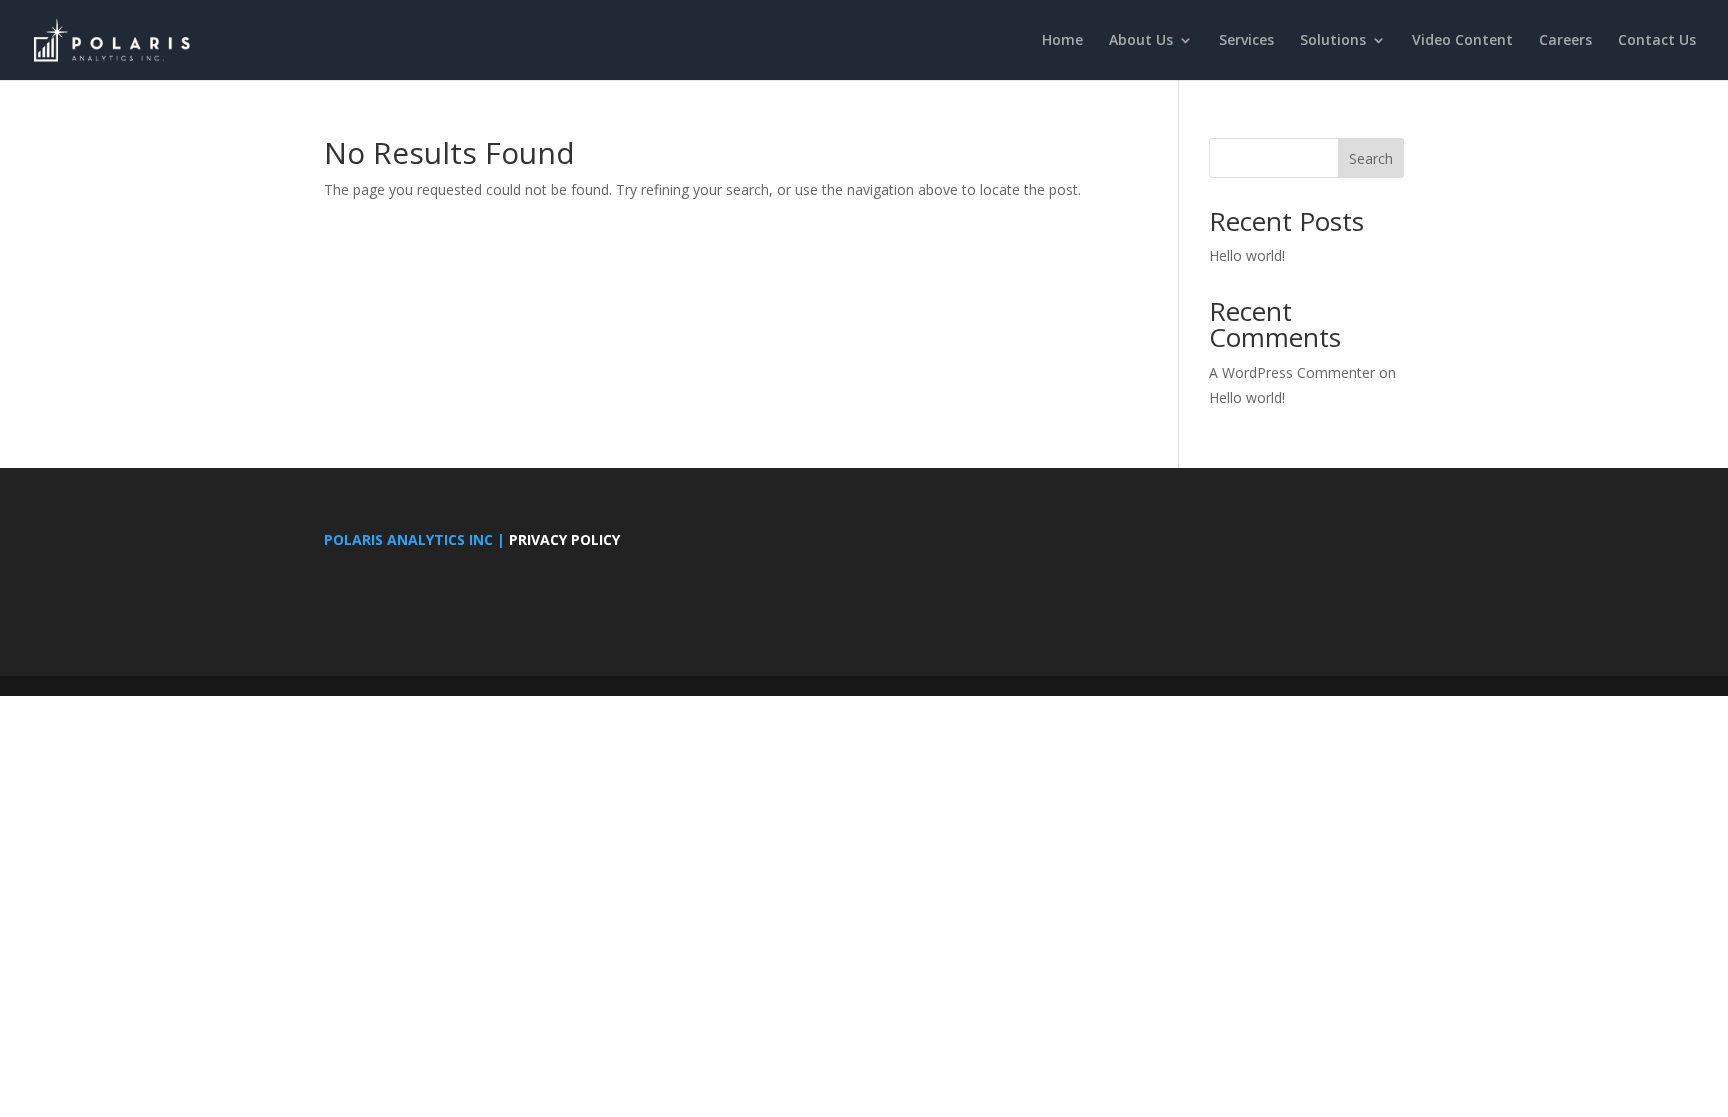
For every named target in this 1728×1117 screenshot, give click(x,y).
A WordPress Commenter (1292, 372)
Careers (1565, 41)
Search (1371, 158)
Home (1062, 41)
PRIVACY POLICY (564, 539)
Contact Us (1657, 41)
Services (1246, 41)
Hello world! (1247, 255)
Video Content (1462, 41)
